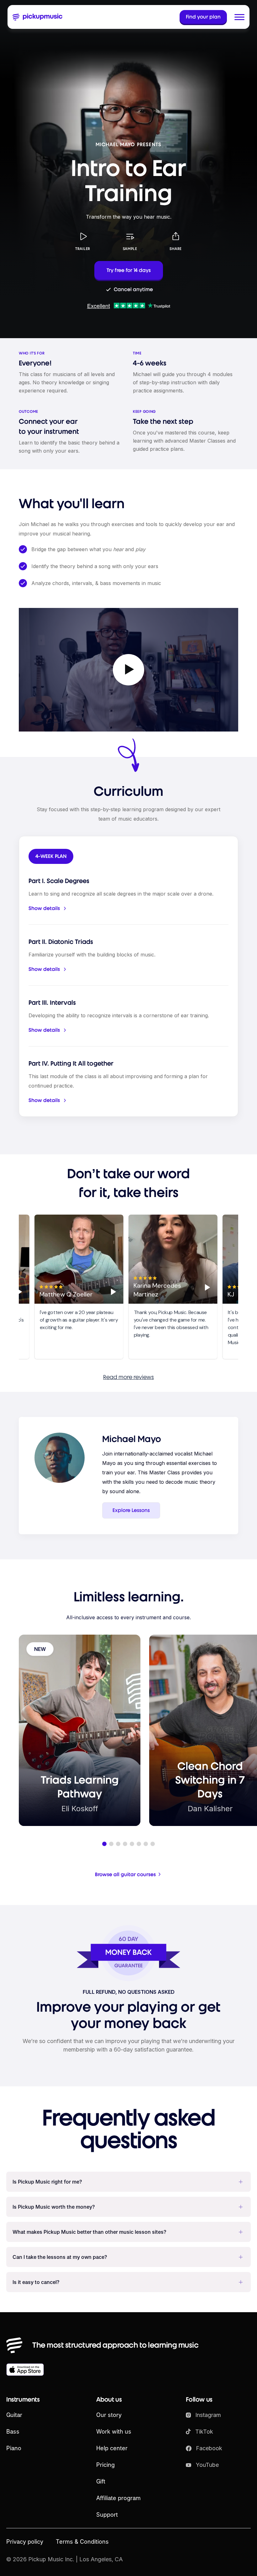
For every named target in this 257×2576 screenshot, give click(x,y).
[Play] (108, 1292)
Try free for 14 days (129, 270)
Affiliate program (118, 2498)
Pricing (105, 2465)
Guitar (14, 2415)
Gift (101, 2481)
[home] (38, 17)
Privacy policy (25, 2542)
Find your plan (203, 17)
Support (107, 2515)
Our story (109, 2415)
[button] (239, 17)
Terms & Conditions (82, 2542)
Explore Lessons (131, 1510)
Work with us (114, 2432)
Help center (112, 2448)
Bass (13, 2432)
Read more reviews (128, 1377)
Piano (14, 2448)
